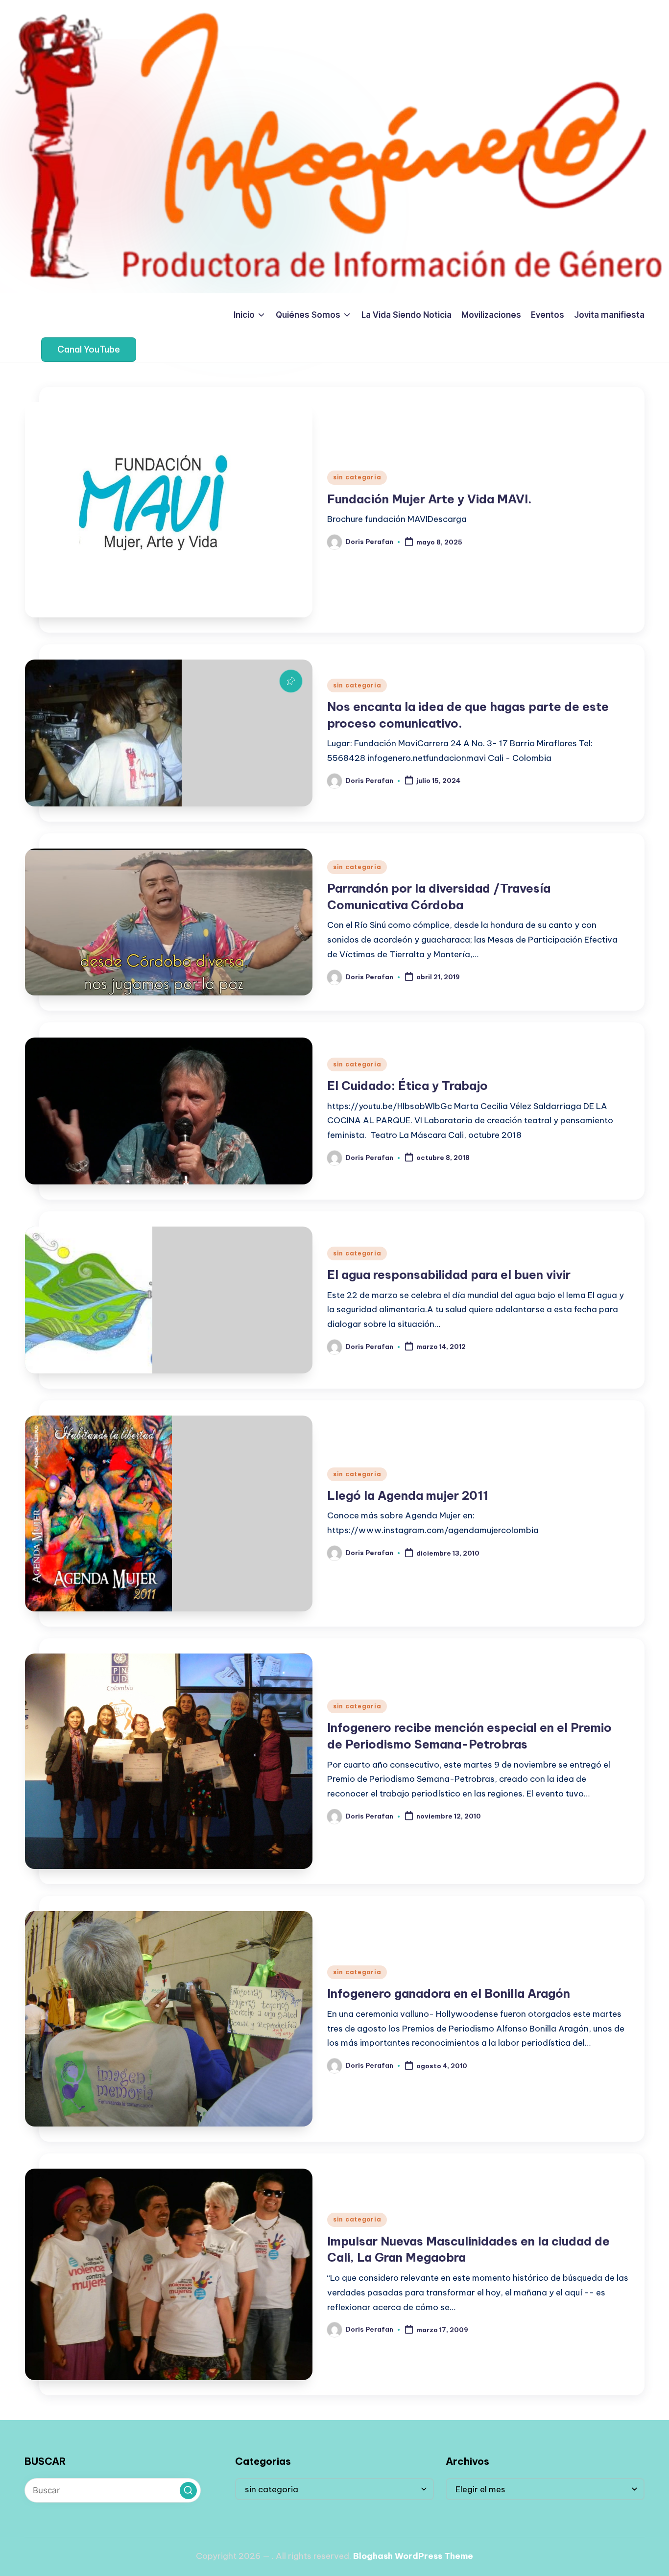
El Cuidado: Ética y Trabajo (407, 1086)
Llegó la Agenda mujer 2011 (408, 1495)
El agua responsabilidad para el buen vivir (449, 1275)
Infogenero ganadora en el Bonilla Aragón (449, 1993)
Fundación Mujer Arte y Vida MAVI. (430, 499)
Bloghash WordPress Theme (413, 2556)
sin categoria (357, 477)
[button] (89, 350)
